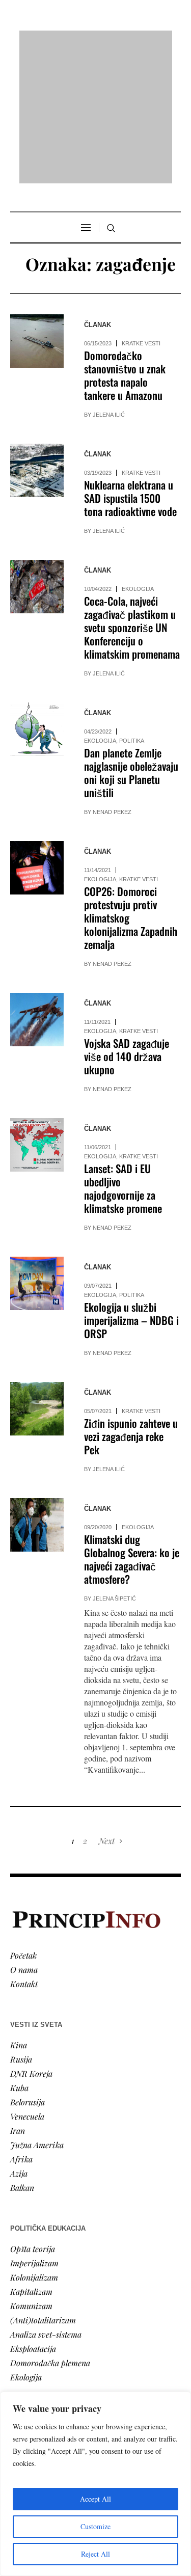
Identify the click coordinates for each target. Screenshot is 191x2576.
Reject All (95, 2554)
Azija (19, 2042)
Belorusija (28, 1971)
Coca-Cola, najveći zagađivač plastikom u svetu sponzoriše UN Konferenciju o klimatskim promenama (132, 496)
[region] (95, 2484)
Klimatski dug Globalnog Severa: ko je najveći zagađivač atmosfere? (132, 1428)
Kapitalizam (31, 2160)
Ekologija (138, 458)
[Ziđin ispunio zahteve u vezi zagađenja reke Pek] (37, 1278)
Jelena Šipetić (114, 1468)
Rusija (21, 1928)
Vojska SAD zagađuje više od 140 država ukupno (127, 925)
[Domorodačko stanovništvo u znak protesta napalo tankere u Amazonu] (37, 210)
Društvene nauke (40, 2350)
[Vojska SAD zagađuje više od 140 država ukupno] (37, 889)
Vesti (18, 2307)
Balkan (22, 2056)
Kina (19, 1914)
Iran (18, 1999)
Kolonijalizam (34, 2146)
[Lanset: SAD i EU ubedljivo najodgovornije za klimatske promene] (37, 1014)
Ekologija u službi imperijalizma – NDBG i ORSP (131, 1189)
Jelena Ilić (109, 284)
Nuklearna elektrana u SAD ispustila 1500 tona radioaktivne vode (130, 367)
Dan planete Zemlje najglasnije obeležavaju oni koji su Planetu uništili (131, 642)
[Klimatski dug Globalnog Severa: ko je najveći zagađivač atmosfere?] (37, 1394)
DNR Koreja (31, 1942)
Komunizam (31, 2174)
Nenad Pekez (112, 681)
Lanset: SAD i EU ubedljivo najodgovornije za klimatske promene (123, 1057)
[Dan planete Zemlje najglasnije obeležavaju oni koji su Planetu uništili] (37, 598)
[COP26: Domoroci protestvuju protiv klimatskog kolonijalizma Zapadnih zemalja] (37, 737)
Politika (132, 610)
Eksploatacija (33, 2217)
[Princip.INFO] (96, 42)
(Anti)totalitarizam (43, 2189)
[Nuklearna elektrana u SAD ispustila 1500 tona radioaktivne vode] (37, 340)
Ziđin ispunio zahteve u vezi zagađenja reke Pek (131, 1305)
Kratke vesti (141, 212)
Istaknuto (26, 2364)
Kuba (19, 1956)
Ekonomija (29, 2335)
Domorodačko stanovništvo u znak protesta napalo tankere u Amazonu (125, 244)
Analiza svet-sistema (46, 2203)
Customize (95, 2526)
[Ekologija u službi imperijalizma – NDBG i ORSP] (37, 1153)
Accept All (95, 2499)
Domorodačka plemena (50, 2231)
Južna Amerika (37, 2013)
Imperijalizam (34, 2132)
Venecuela (27, 1985)
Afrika (21, 2028)
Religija (23, 2378)
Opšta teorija (33, 2117)
